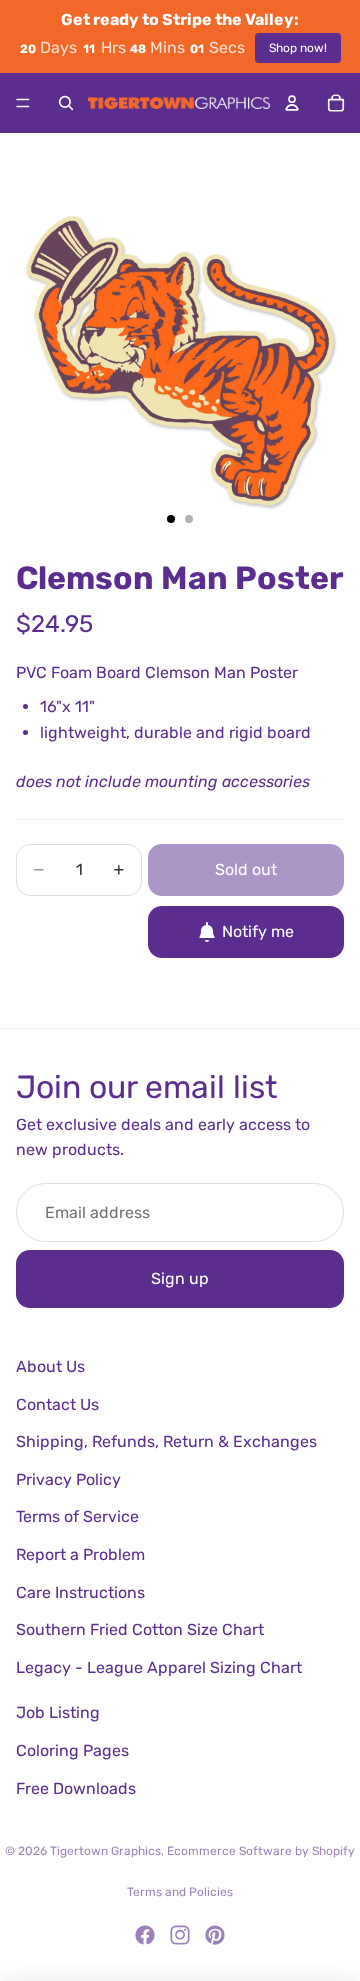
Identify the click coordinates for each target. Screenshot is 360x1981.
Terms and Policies (180, 1892)
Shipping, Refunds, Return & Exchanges (166, 1441)
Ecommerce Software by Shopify (261, 1851)
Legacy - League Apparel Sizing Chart (159, 1667)
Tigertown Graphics (105, 1851)
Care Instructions (80, 1592)
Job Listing (58, 1712)
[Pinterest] (215, 1935)
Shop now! (298, 48)
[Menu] (23, 103)
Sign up (180, 1278)
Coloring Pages (72, 1750)
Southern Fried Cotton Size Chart (140, 1629)
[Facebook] (145, 1935)
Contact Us (57, 1404)
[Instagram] (180, 1935)
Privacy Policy (68, 1479)
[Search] (66, 103)
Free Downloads (76, 1788)
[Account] (292, 103)
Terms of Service (77, 1516)
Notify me (258, 931)
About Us (50, 1366)
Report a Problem (80, 1554)
